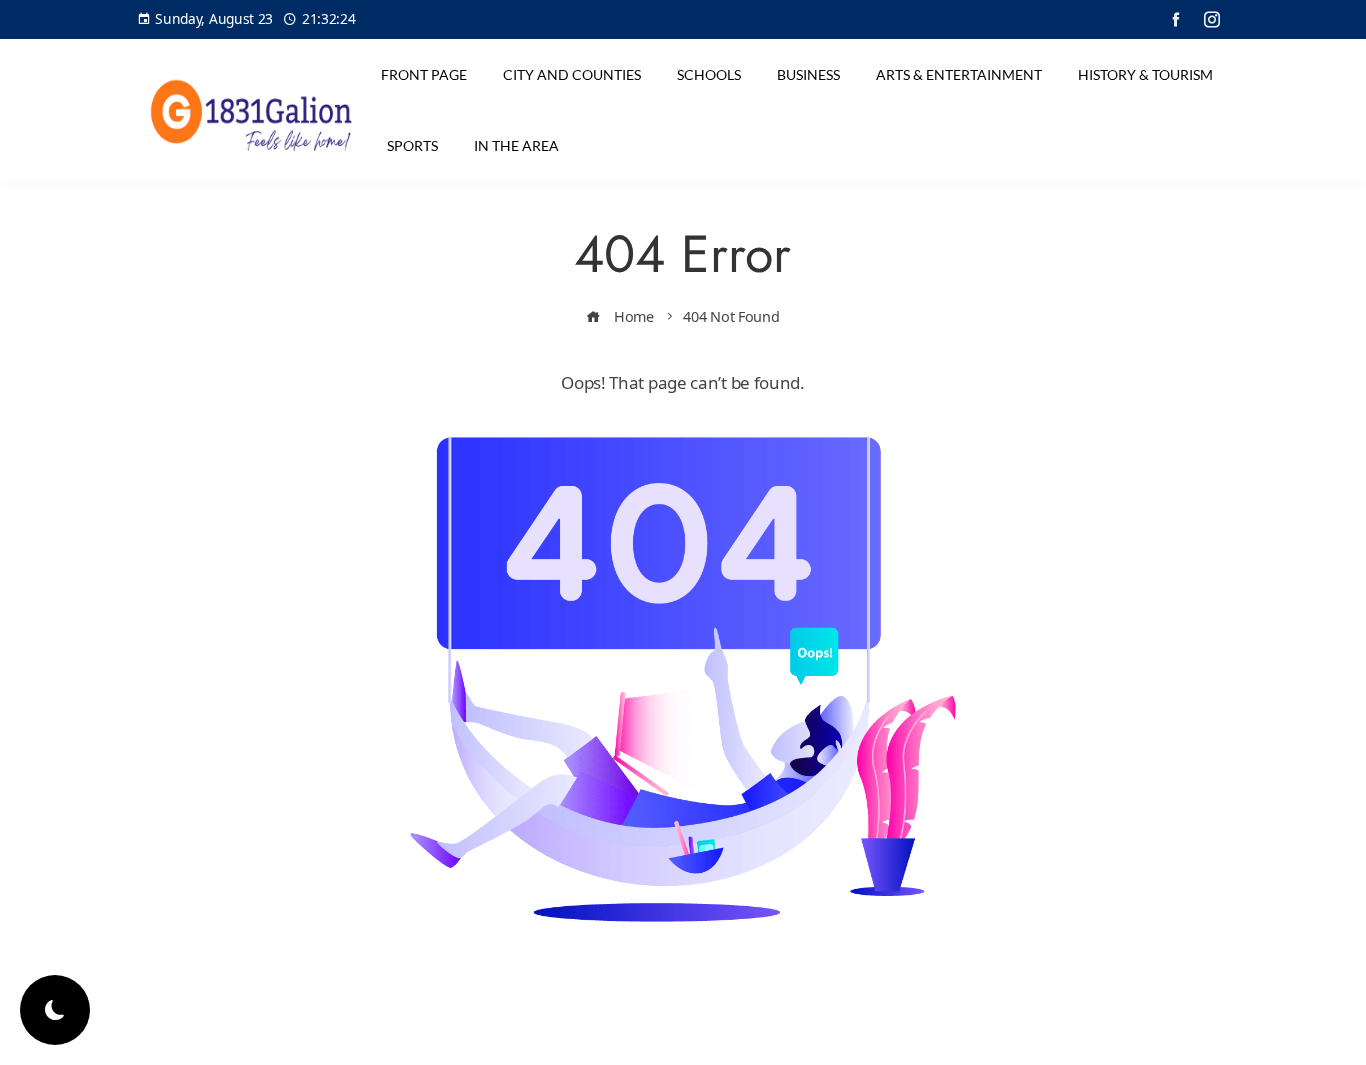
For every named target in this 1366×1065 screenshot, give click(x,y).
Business (808, 74)
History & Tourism (1145, 74)
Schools (709, 74)
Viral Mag (844, 1033)
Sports (412, 145)
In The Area (516, 145)
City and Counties (572, 74)
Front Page (424, 74)
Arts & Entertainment (959, 74)
